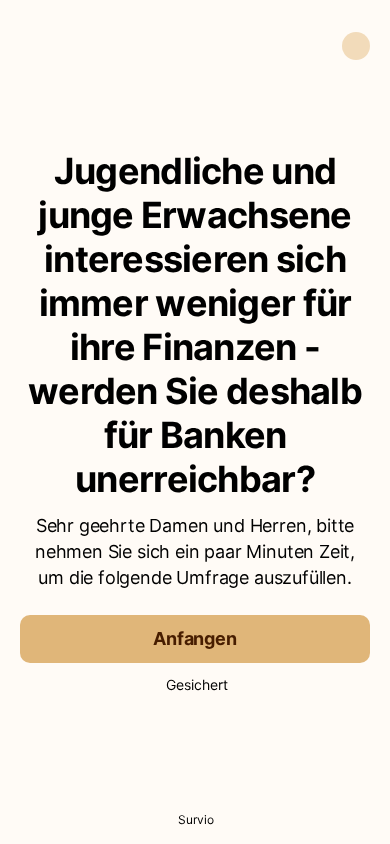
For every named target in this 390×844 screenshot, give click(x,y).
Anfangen (195, 638)
